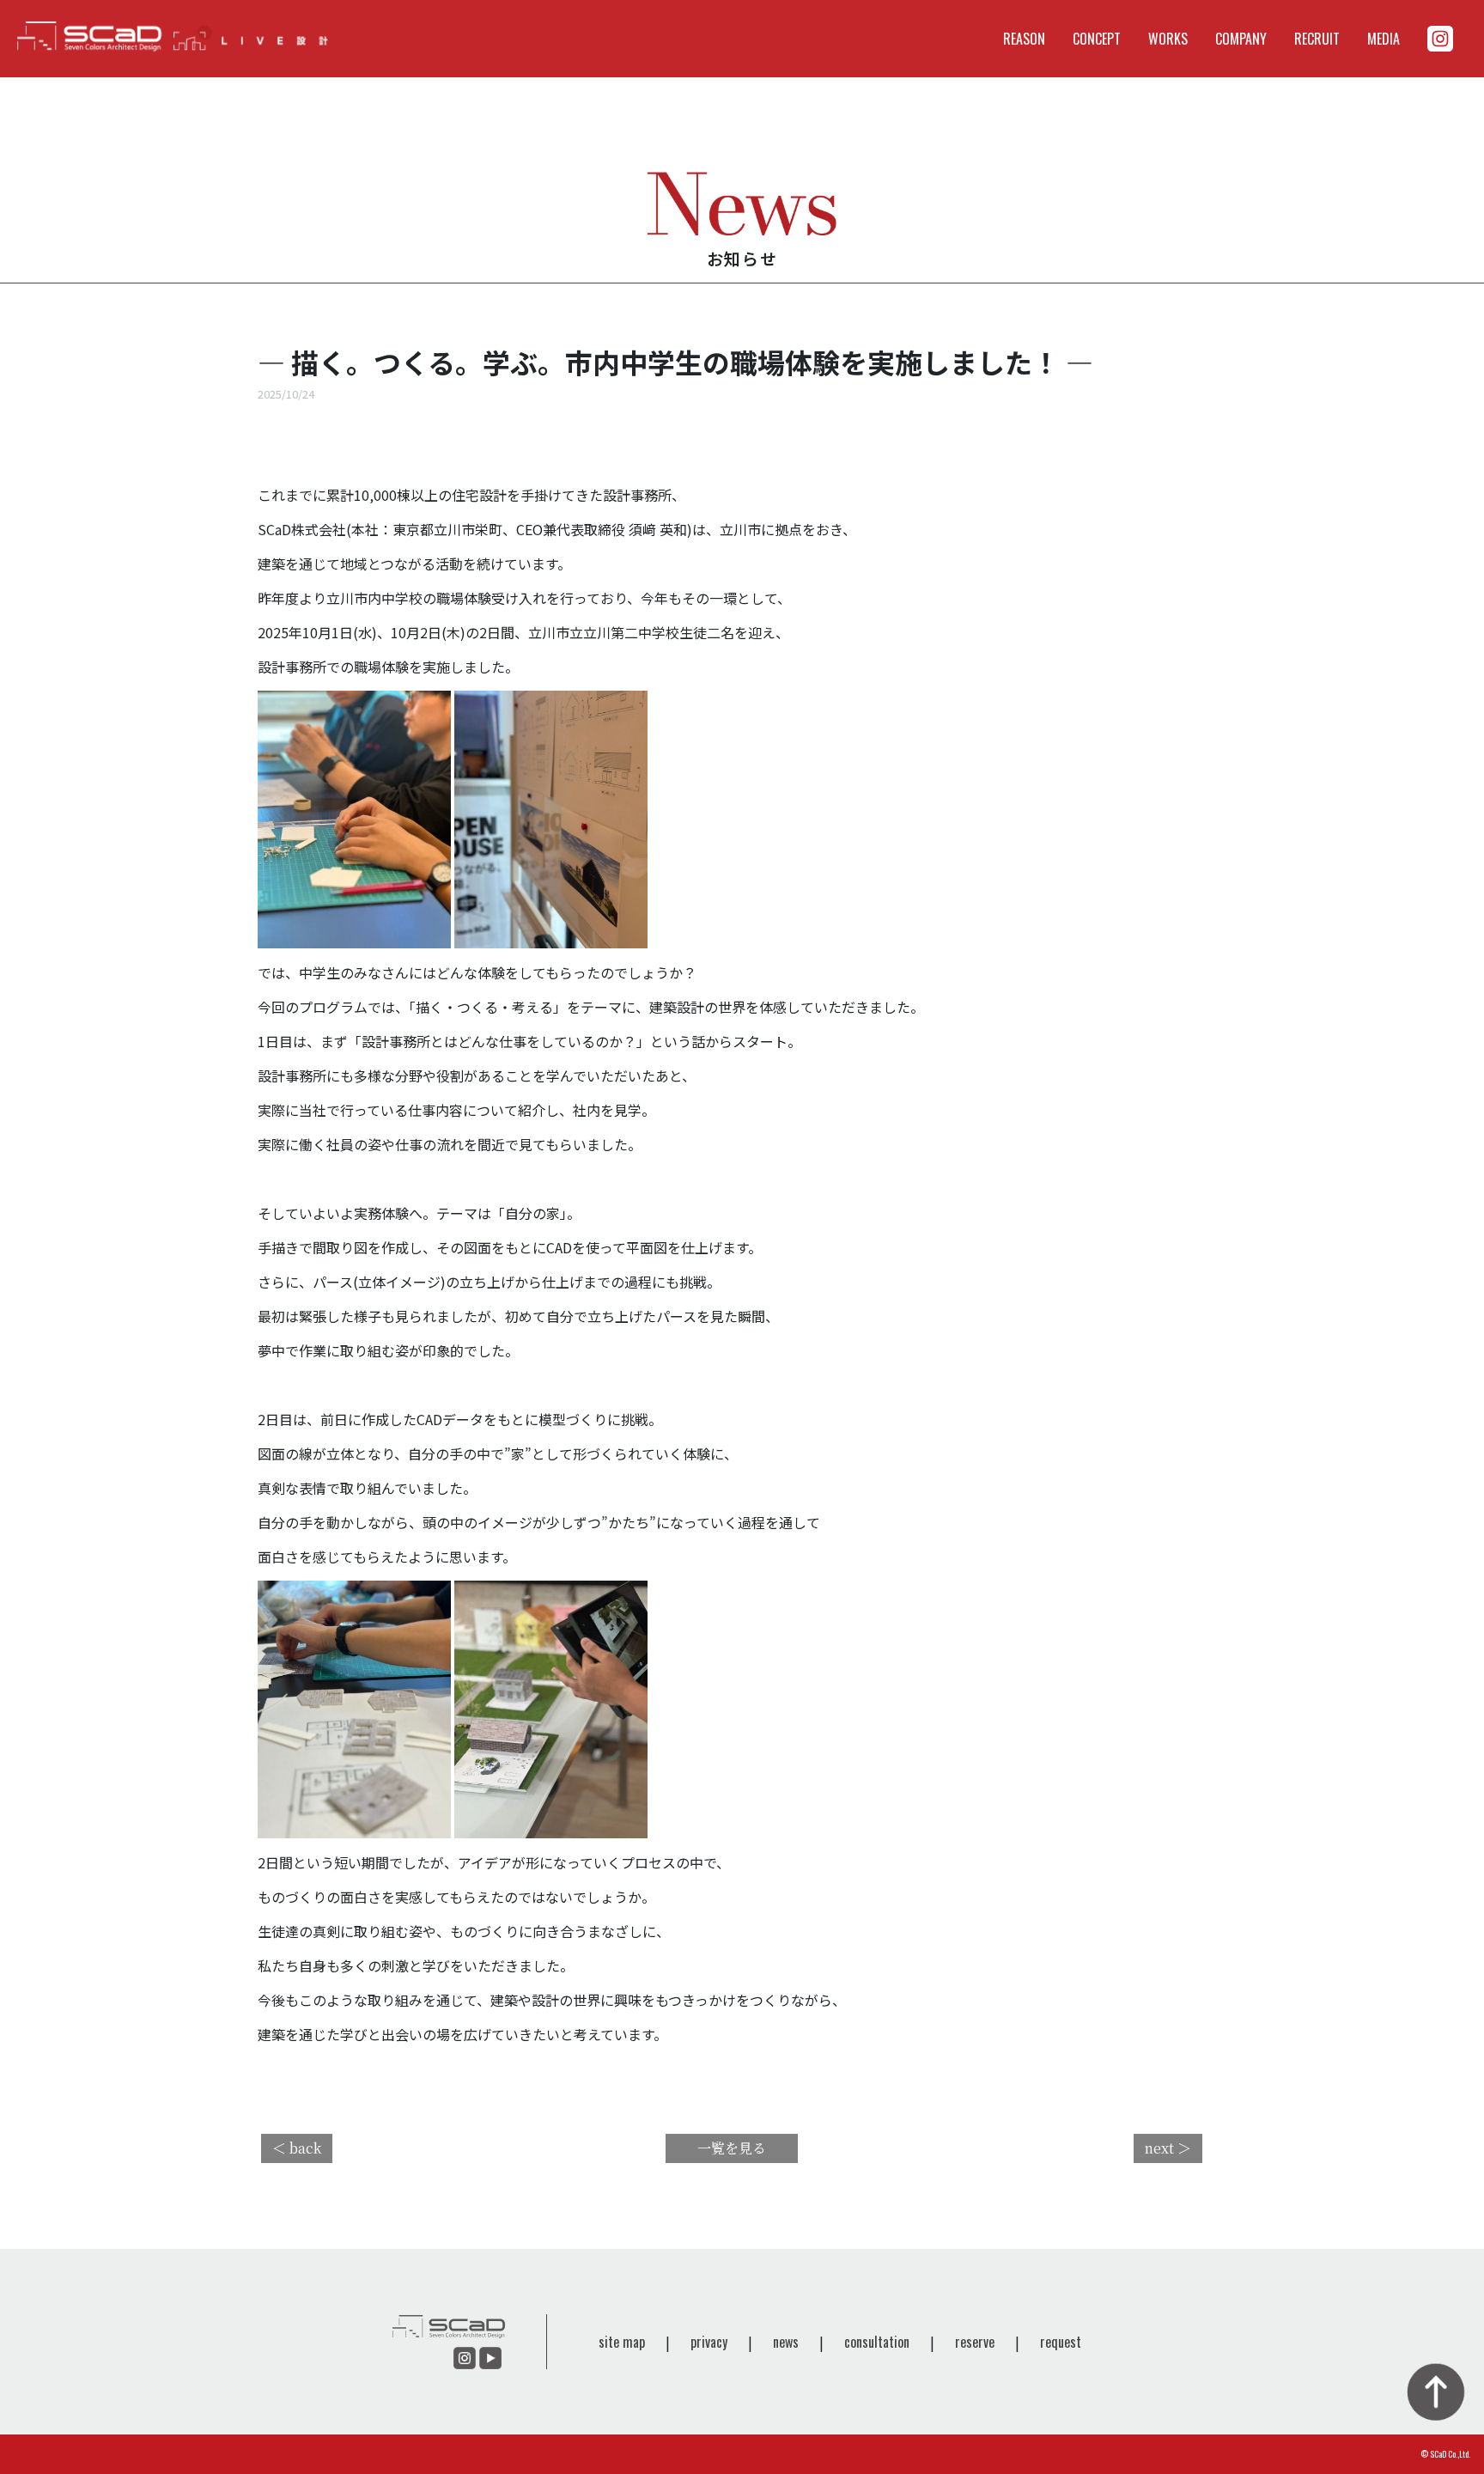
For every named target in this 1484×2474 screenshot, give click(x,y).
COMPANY (1241, 39)
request (1061, 2342)
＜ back (297, 2148)
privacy (709, 2342)
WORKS (1168, 39)
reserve (975, 2342)
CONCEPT (1097, 39)
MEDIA (1384, 39)
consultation (877, 2342)
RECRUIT (1317, 39)
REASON (1024, 39)
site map (622, 2342)
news (786, 2342)
